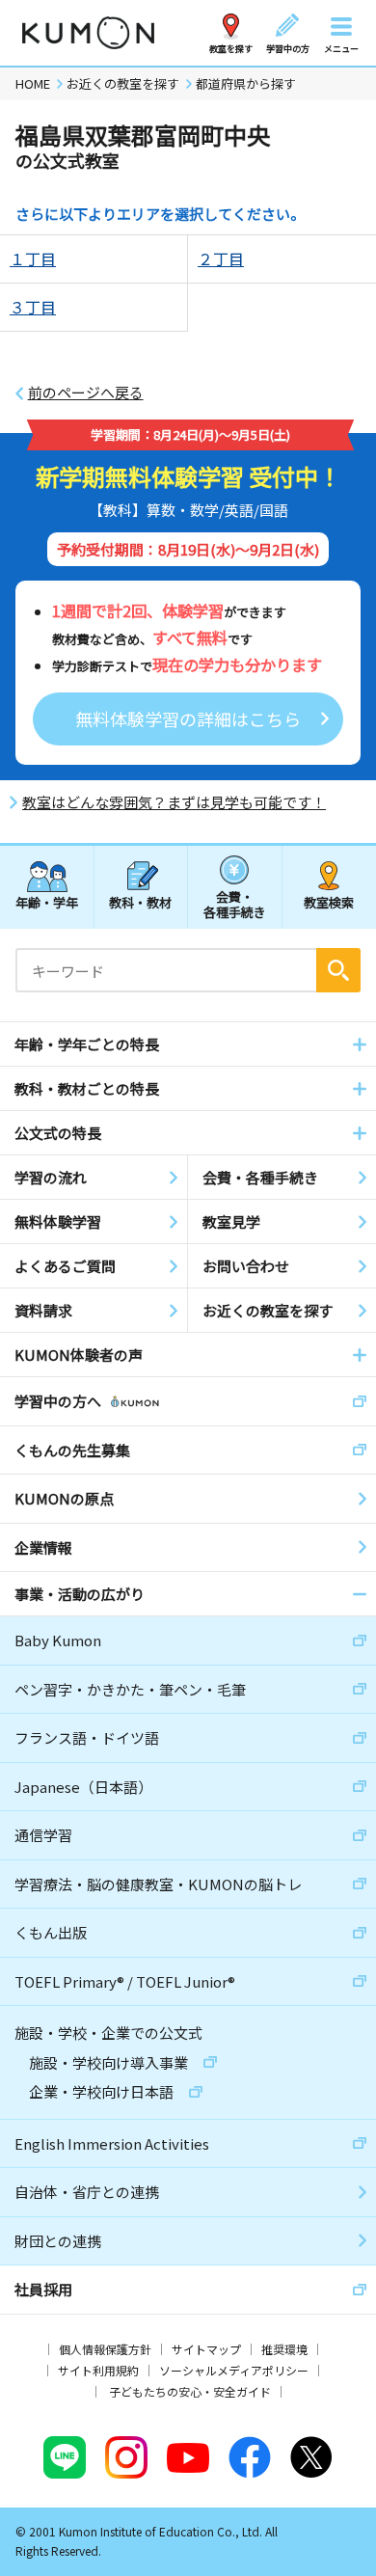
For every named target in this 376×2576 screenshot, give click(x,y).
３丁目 (33, 307)
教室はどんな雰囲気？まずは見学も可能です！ (174, 802)
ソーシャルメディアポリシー (234, 2370)
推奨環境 (284, 2349)
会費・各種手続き (235, 903)
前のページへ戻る (86, 393)
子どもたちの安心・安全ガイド (190, 2391)
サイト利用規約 (98, 2370)
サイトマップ (206, 2349)
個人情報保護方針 (105, 2349)
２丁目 (221, 258)
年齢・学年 (47, 902)
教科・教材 (140, 902)
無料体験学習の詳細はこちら (188, 719)
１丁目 (33, 258)
